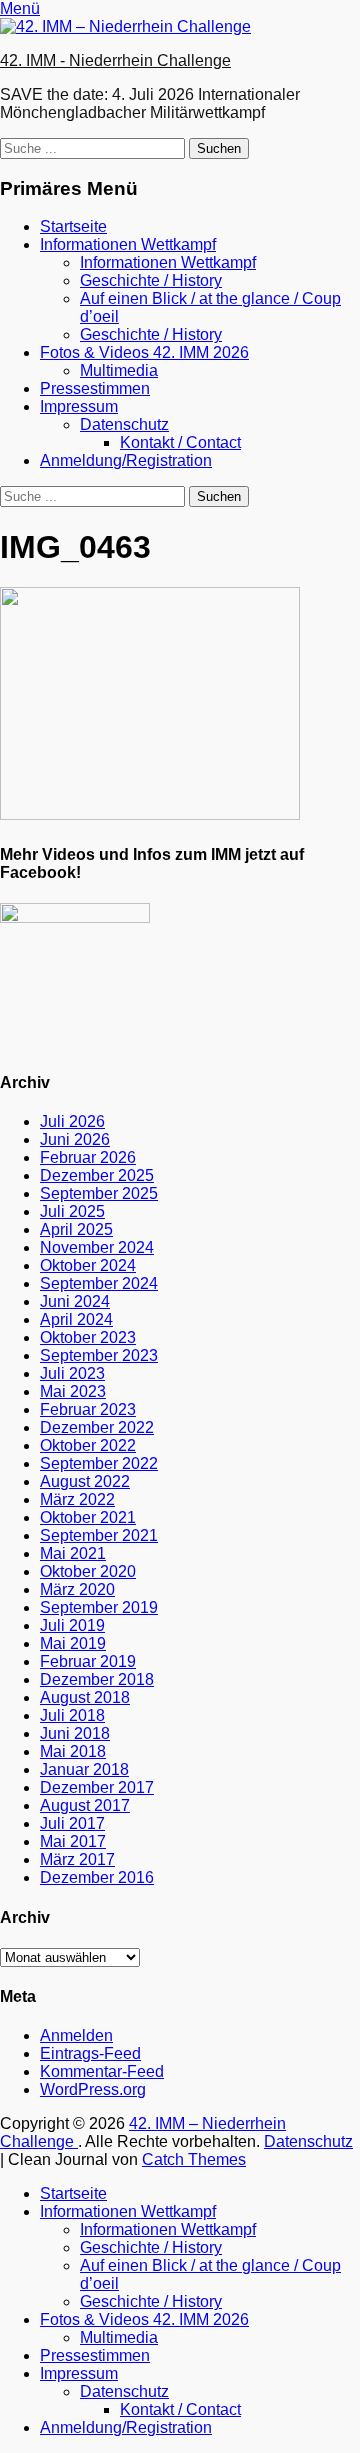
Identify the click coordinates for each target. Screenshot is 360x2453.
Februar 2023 (88, 1409)
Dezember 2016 (97, 1877)
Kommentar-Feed (102, 2071)
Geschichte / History (151, 280)
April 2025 (76, 1229)
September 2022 (99, 1463)
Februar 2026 (88, 1157)
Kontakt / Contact (180, 442)
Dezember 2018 (97, 1679)
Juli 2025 (72, 1211)
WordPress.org (93, 2089)
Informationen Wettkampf (128, 244)
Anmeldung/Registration (126, 460)
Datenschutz (124, 424)
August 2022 (85, 1481)
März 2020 (77, 1589)
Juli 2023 (72, 1373)
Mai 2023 (73, 1391)
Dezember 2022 (97, 1427)
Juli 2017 (72, 1823)
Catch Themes (194, 2159)
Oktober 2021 (88, 1517)
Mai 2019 (73, 1643)
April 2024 (76, 1319)
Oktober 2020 (88, 1571)
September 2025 (99, 1193)
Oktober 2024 (88, 1265)
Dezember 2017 (97, 1787)
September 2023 (99, 1355)
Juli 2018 (72, 1715)
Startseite (73, 226)
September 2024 (99, 1283)
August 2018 (85, 1697)
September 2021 (99, 1535)
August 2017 (85, 1805)
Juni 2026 (75, 1139)
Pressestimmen (95, 388)
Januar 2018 (84, 1769)
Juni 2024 (75, 1301)
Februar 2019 (88, 1661)
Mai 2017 (73, 1841)
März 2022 (77, 1499)
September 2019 (99, 1607)
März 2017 (77, 1859)
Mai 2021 (73, 1553)
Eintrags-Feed (90, 2053)
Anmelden (76, 2035)
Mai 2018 (73, 1751)
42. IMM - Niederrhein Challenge (115, 60)
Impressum (79, 406)
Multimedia (119, 370)
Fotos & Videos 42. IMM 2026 (144, 352)
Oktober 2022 (88, 1445)
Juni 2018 (75, 1733)
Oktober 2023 (88, 1337)
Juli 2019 (72, 1625)
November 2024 (97, 1247)
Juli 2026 (72, 1121)
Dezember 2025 (97, 1175)
